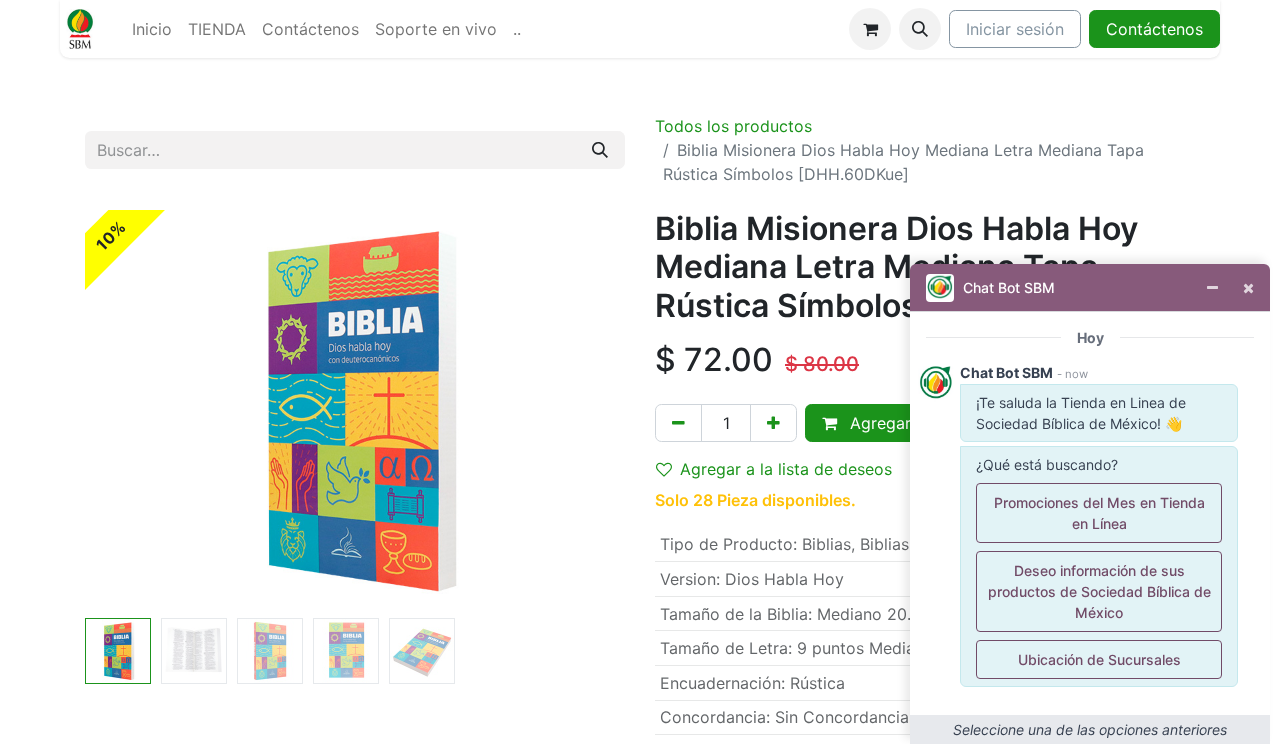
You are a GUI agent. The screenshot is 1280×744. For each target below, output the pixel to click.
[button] (920, 29)
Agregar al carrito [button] (914, 423)
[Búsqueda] (600, 150)
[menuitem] (152, 29)
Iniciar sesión (1015, 29)
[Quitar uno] (678, 423)
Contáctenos (1154, 29)
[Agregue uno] (773, 423)
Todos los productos (733, 126)
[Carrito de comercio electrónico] (870, 29)
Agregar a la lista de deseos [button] (786, 469)
